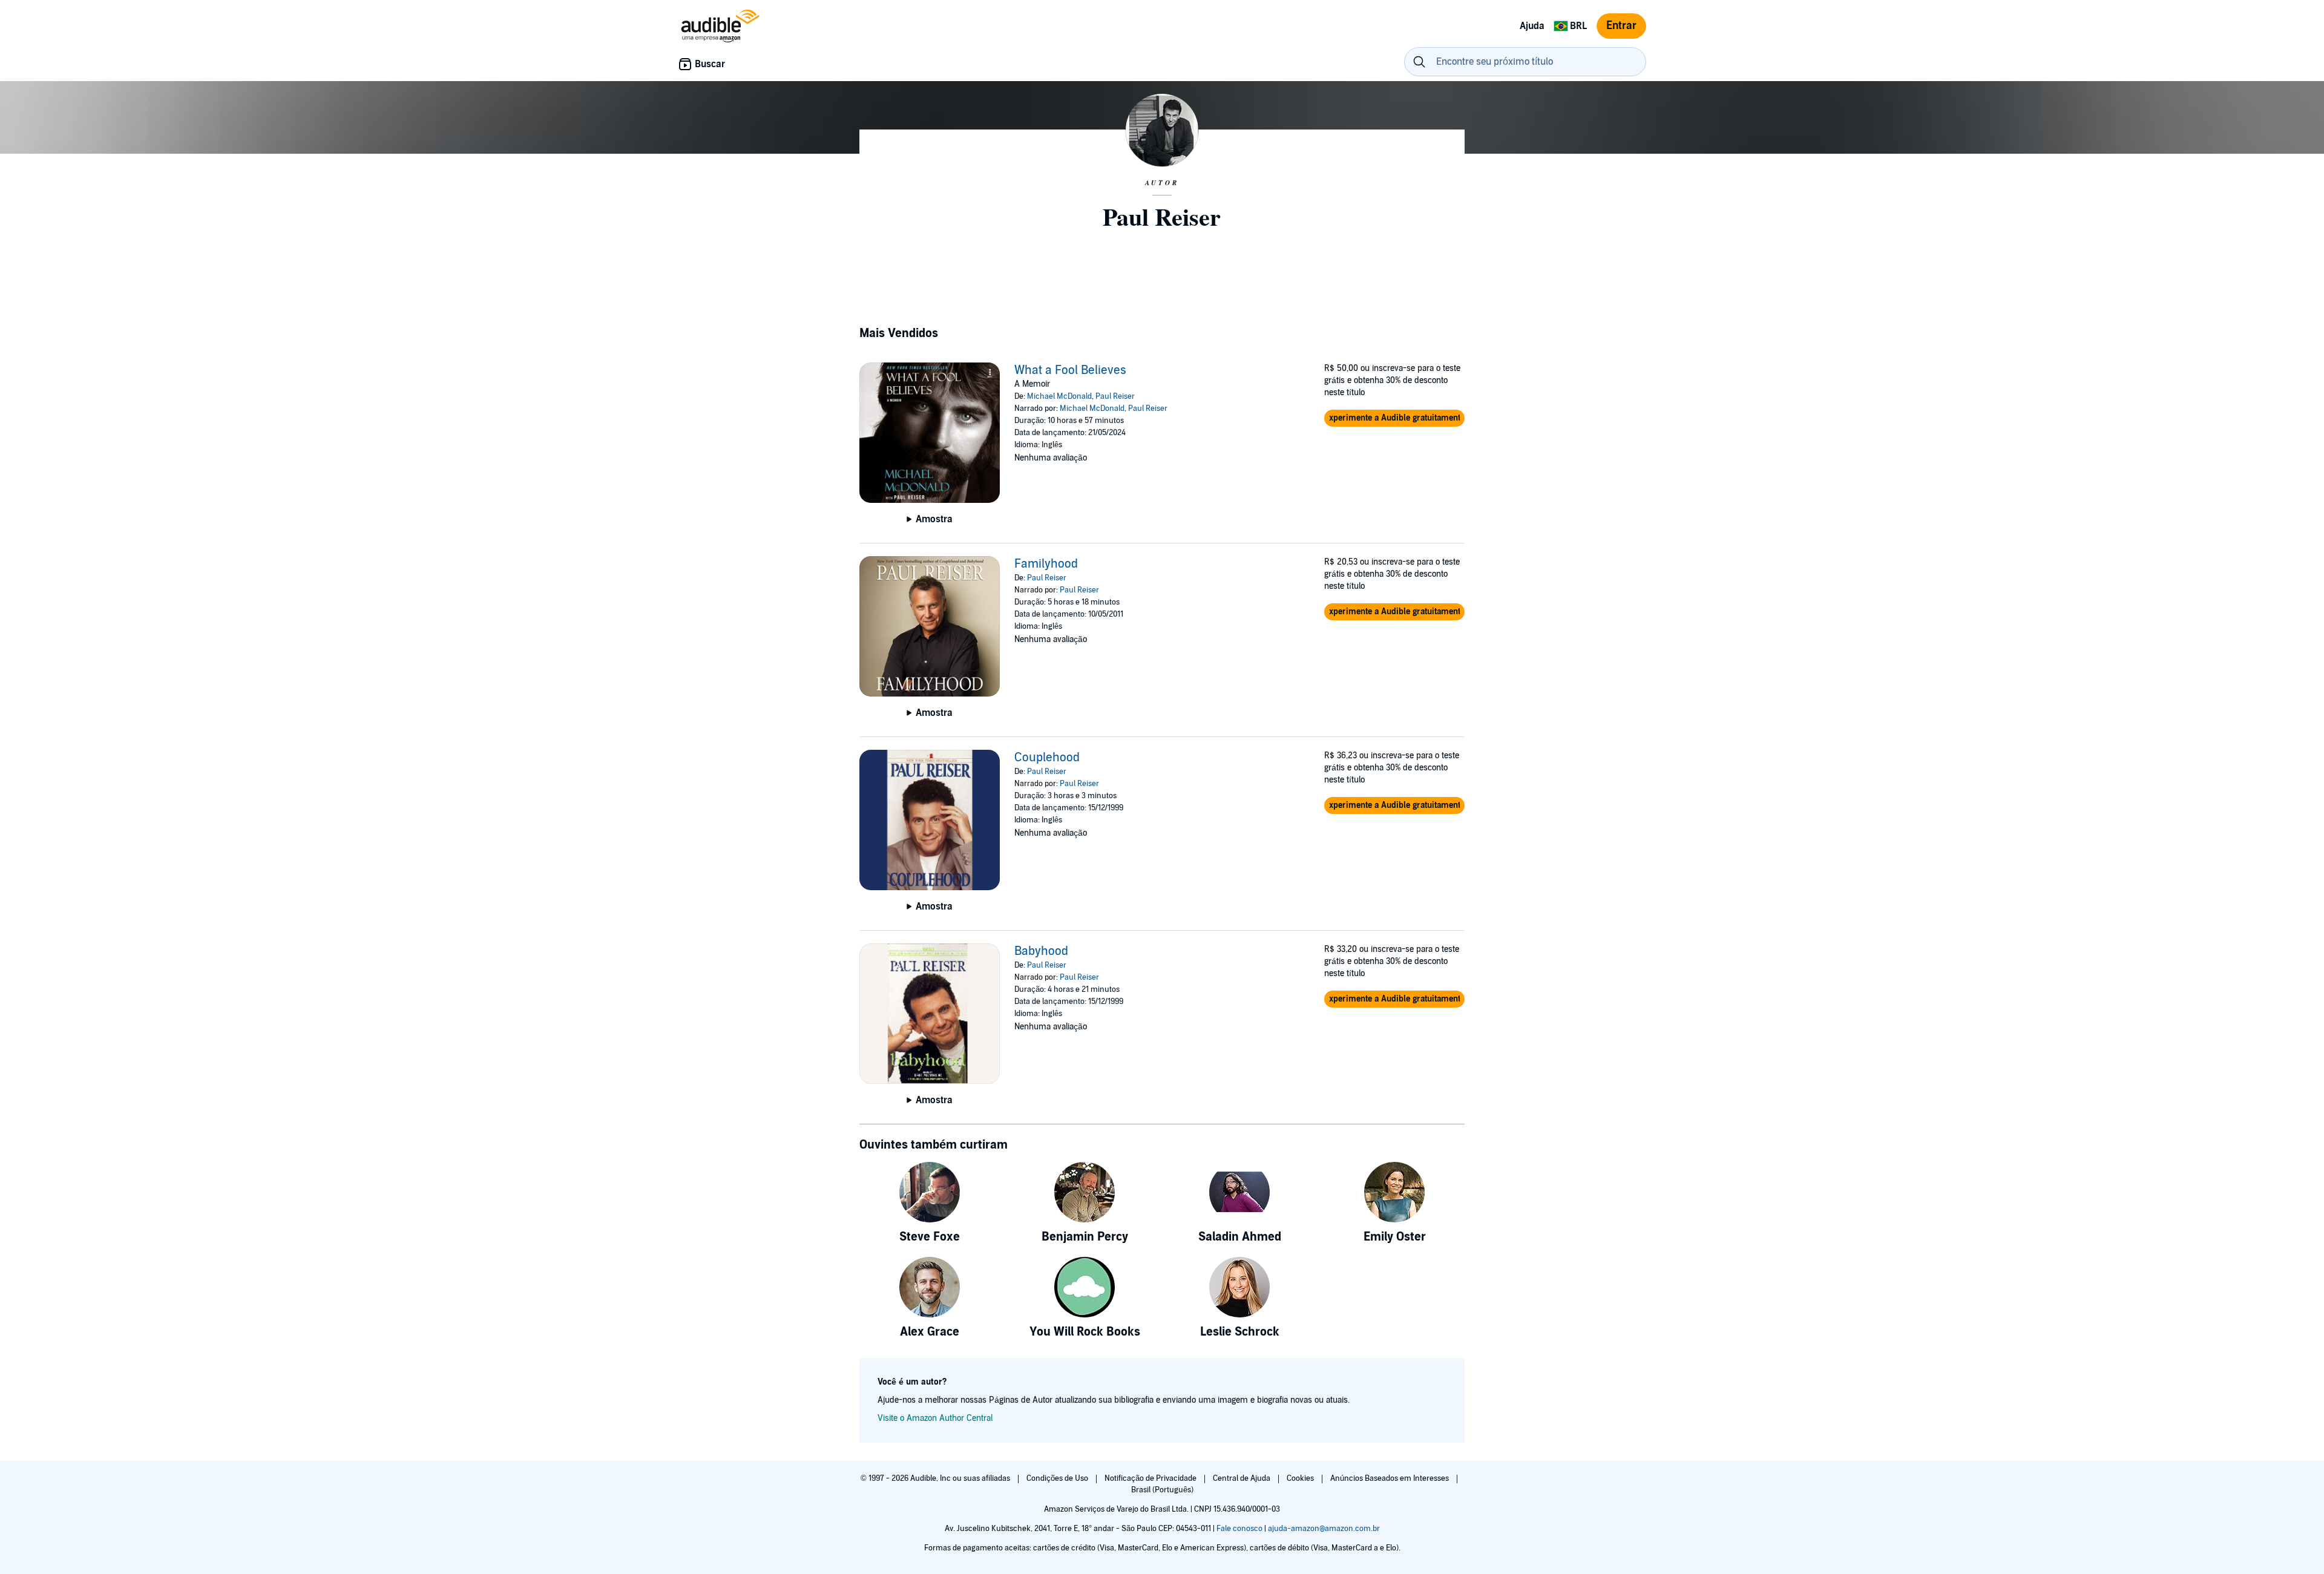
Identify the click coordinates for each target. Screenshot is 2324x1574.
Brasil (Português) (1162, 1490)
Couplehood (1047, 758)
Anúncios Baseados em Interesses (1390, 1478)
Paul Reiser (1115, 396)
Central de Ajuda (1242, 1478)
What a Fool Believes (1070, 370)
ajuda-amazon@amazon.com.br (1324, 1529)
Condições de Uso (1058, 1478)
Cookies (1301, 1478)
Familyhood (1046, 564)
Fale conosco (1239, 1529)
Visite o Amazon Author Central (935, 1418)
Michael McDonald (1059, 396)
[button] (1394, 418)
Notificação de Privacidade (1151, 1478)
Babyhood (1041, 951)
